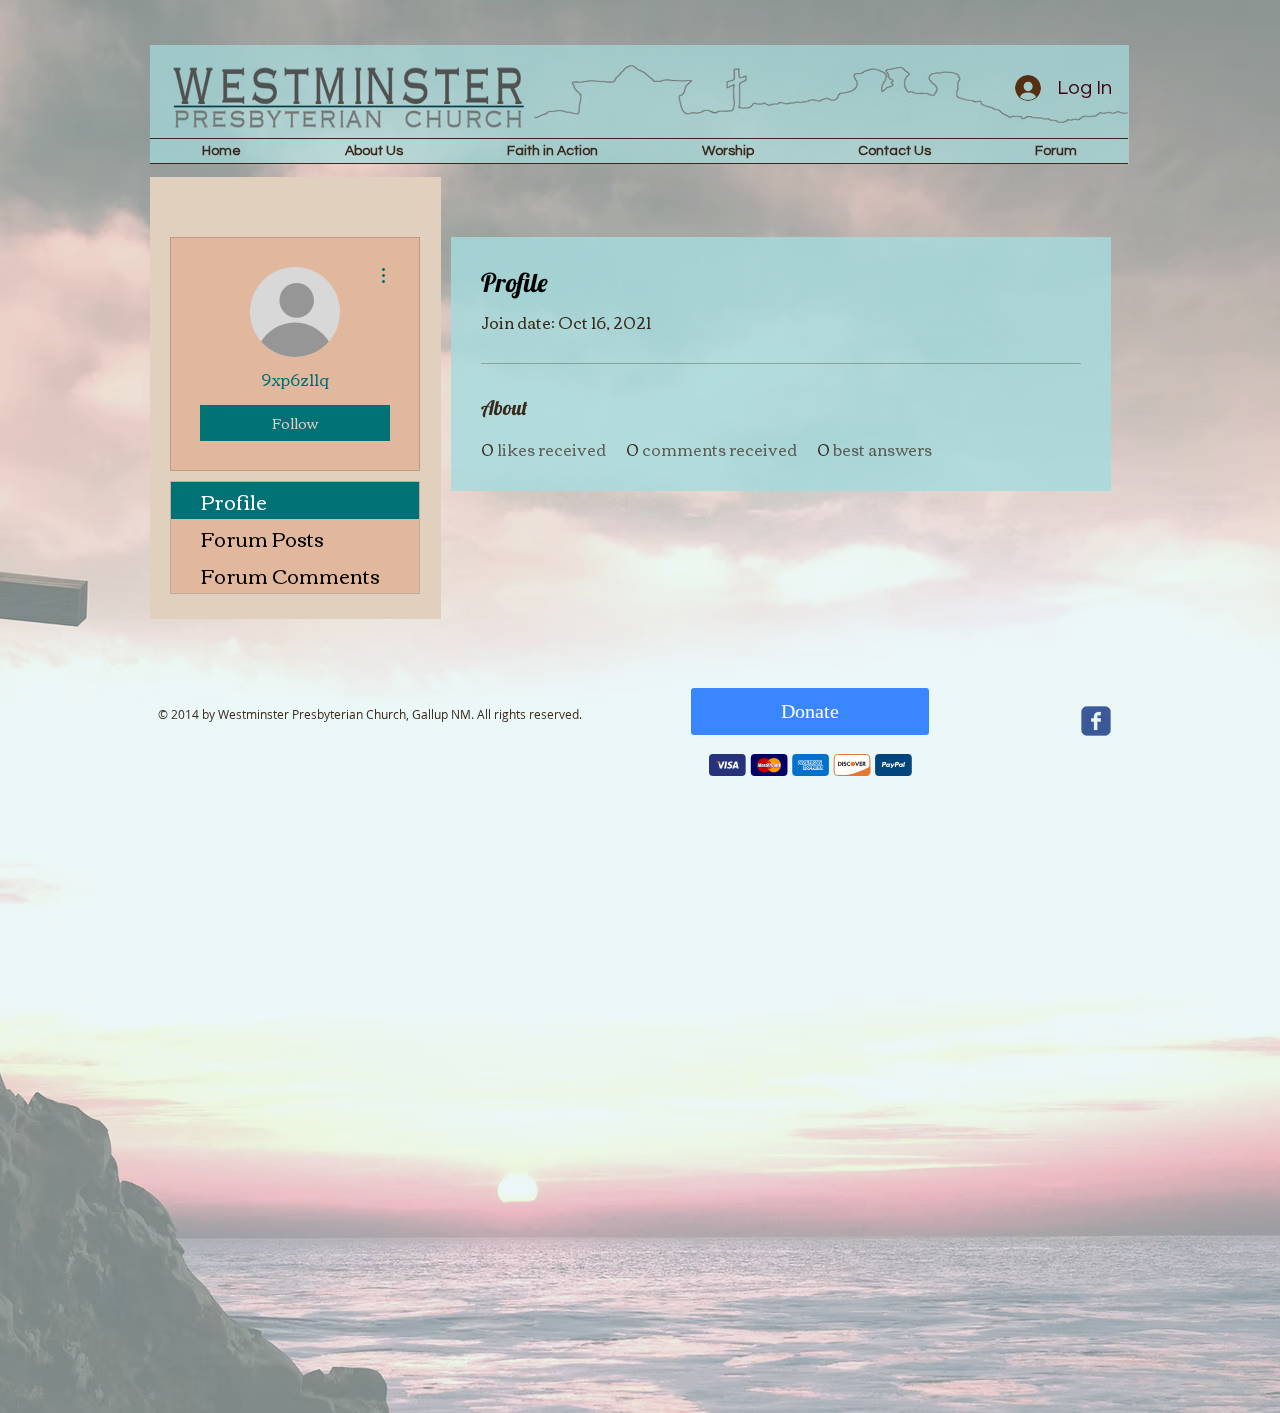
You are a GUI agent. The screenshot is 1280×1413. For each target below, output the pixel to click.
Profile (234, 500)
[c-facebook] (1096, 721)
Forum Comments (290, 574)
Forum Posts (262, 537)
